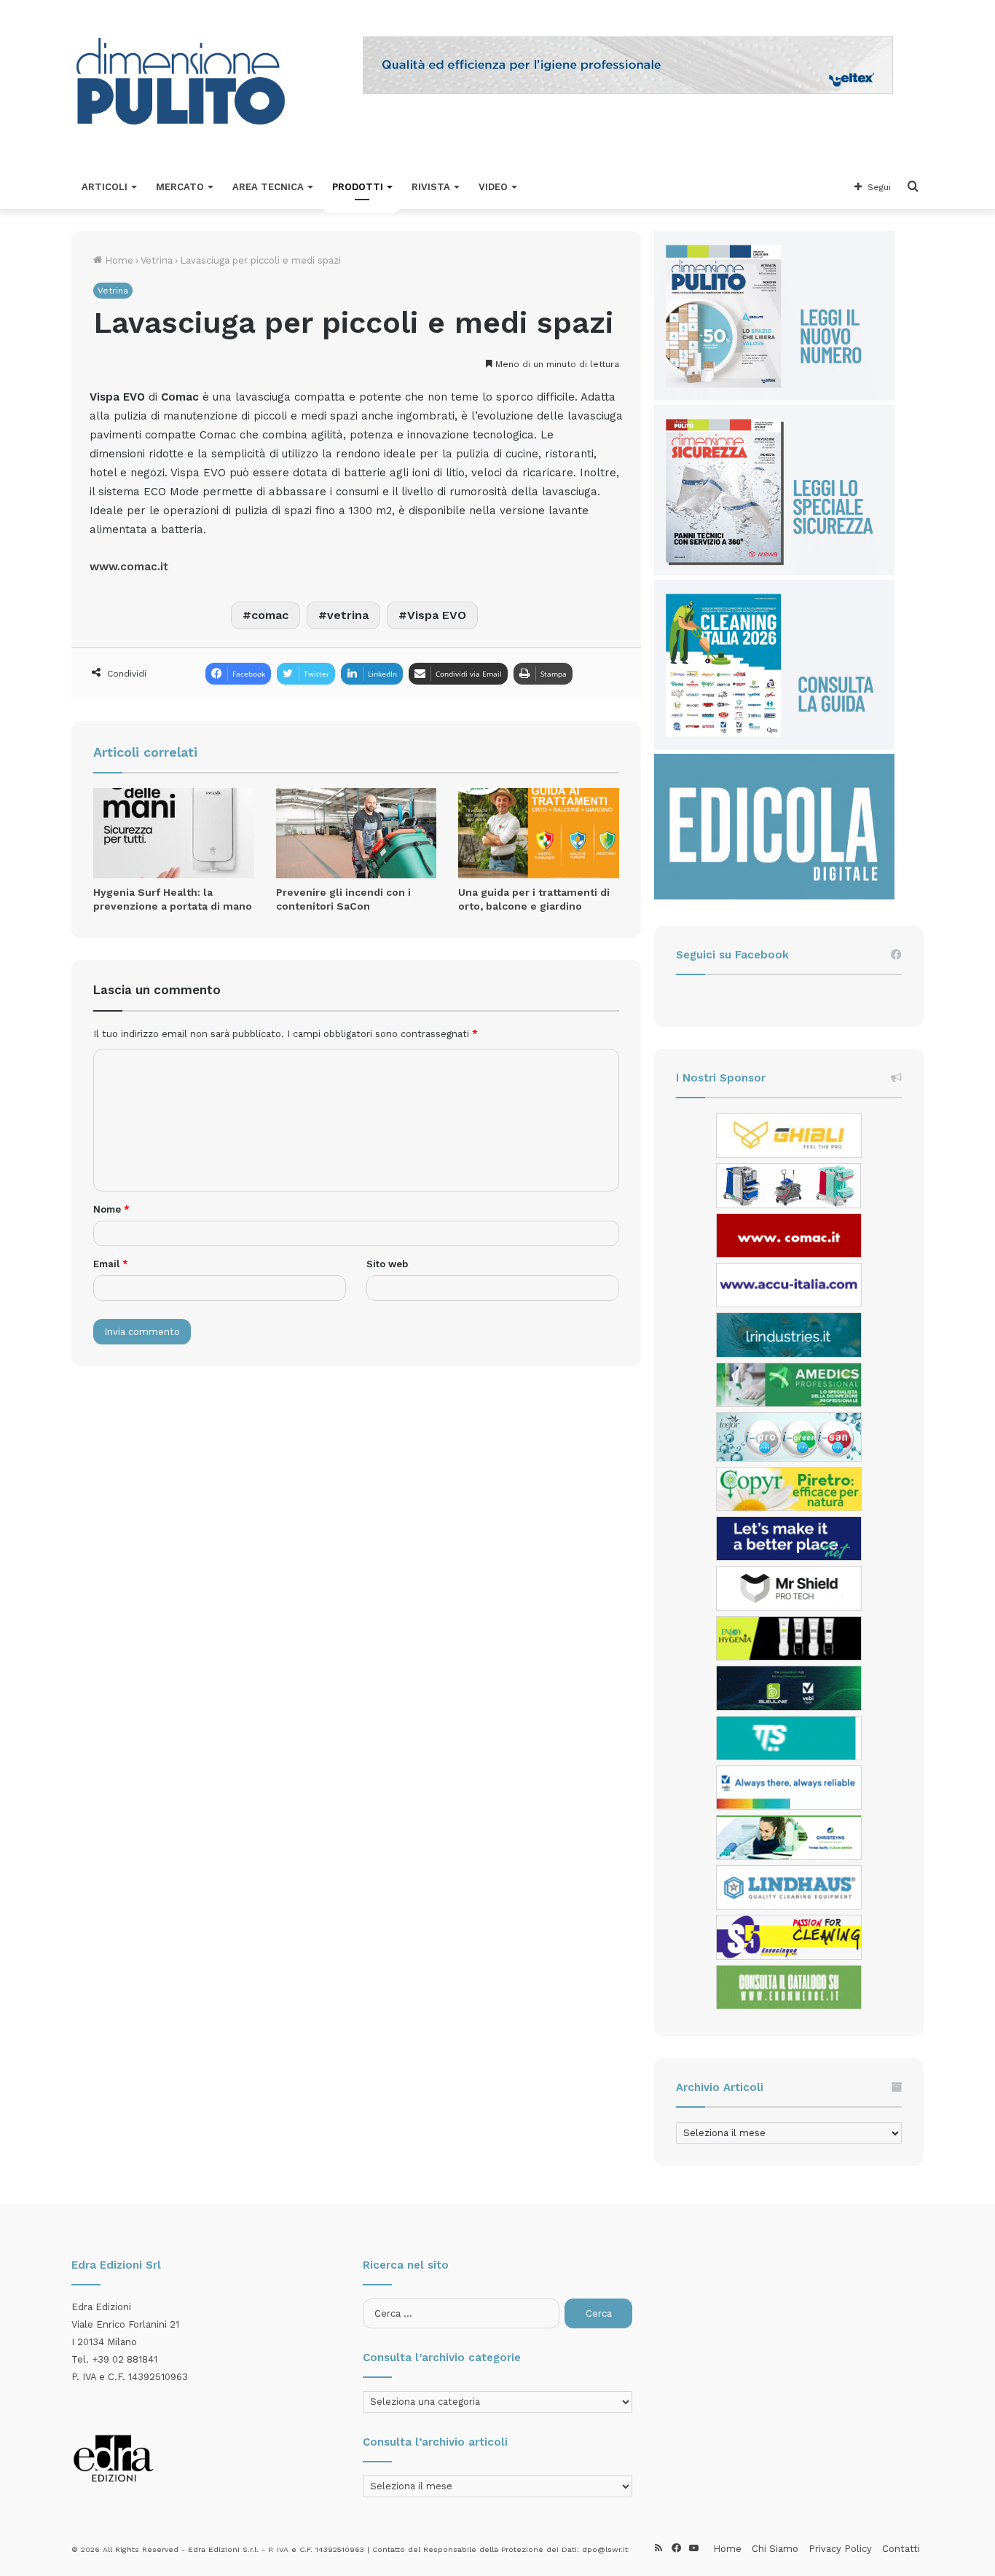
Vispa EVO (437, 615)
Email (111, 1264)
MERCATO (180, 187)
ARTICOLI (105, 187)
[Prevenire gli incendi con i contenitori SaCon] (357, 833)
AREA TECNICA (268, 187)
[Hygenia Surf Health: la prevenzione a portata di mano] (174, 833)
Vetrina (157, 260)
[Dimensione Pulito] (181, 83)
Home (118, 260)
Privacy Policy (840, 2549)
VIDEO (493, 187)
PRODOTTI (358, 187)
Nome (111, 1209)
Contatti (901, 2549)
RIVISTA (431, 187)
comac (270, 615)
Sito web (387, 1264)
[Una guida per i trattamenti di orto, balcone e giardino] (539, 833)
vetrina (348, 615)
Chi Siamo (775, 2549)
